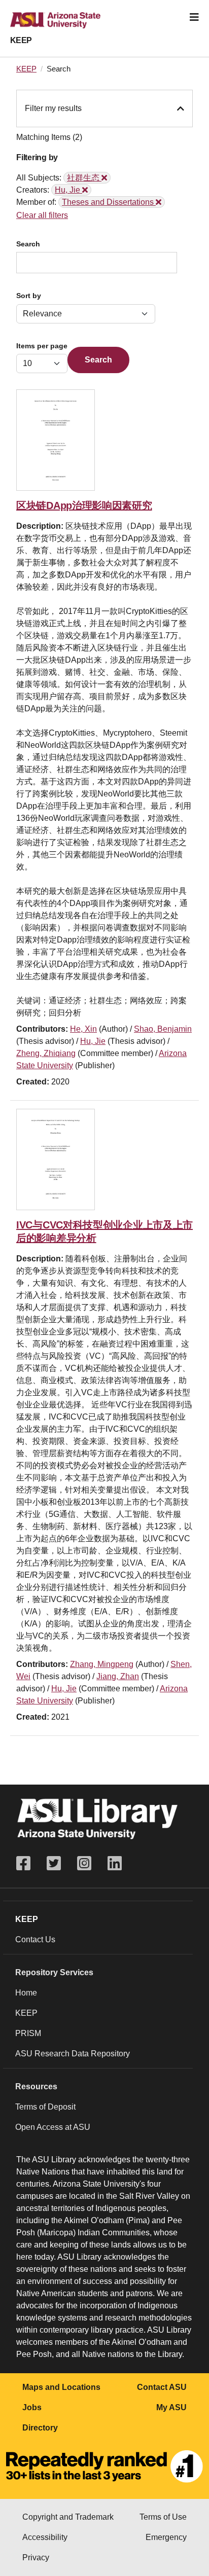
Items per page (42, 346)
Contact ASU (162, 2387)
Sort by (29, 296)
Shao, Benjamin (163, 1029)
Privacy (36, 2557)
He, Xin (83, 1029)
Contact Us (35, 1939)
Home (26, 1993)
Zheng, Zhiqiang (46, 1053)
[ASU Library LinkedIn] (115, 1863)
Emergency (166, 2537)
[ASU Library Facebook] (27, 1863)
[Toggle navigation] (194, 17)
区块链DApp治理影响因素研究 (84, 505)
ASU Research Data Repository (73, 2054)
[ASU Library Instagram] (84, 1863)
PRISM (28, 2033)
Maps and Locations (61, 2387)
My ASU (171, 2407)
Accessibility (45, 2537)
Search (28, 244)
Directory (40, 2428)
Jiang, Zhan (118, 1676)
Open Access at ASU (53, 2127)
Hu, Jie (93, 1041)
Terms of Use (163, 2517)
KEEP (21, 40)
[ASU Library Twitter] (54, 1863)
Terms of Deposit (45, 2107)
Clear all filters (42, 215)
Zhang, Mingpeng (102, 1664)
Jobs (32, 2407)
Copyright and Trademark (68, 2517)
